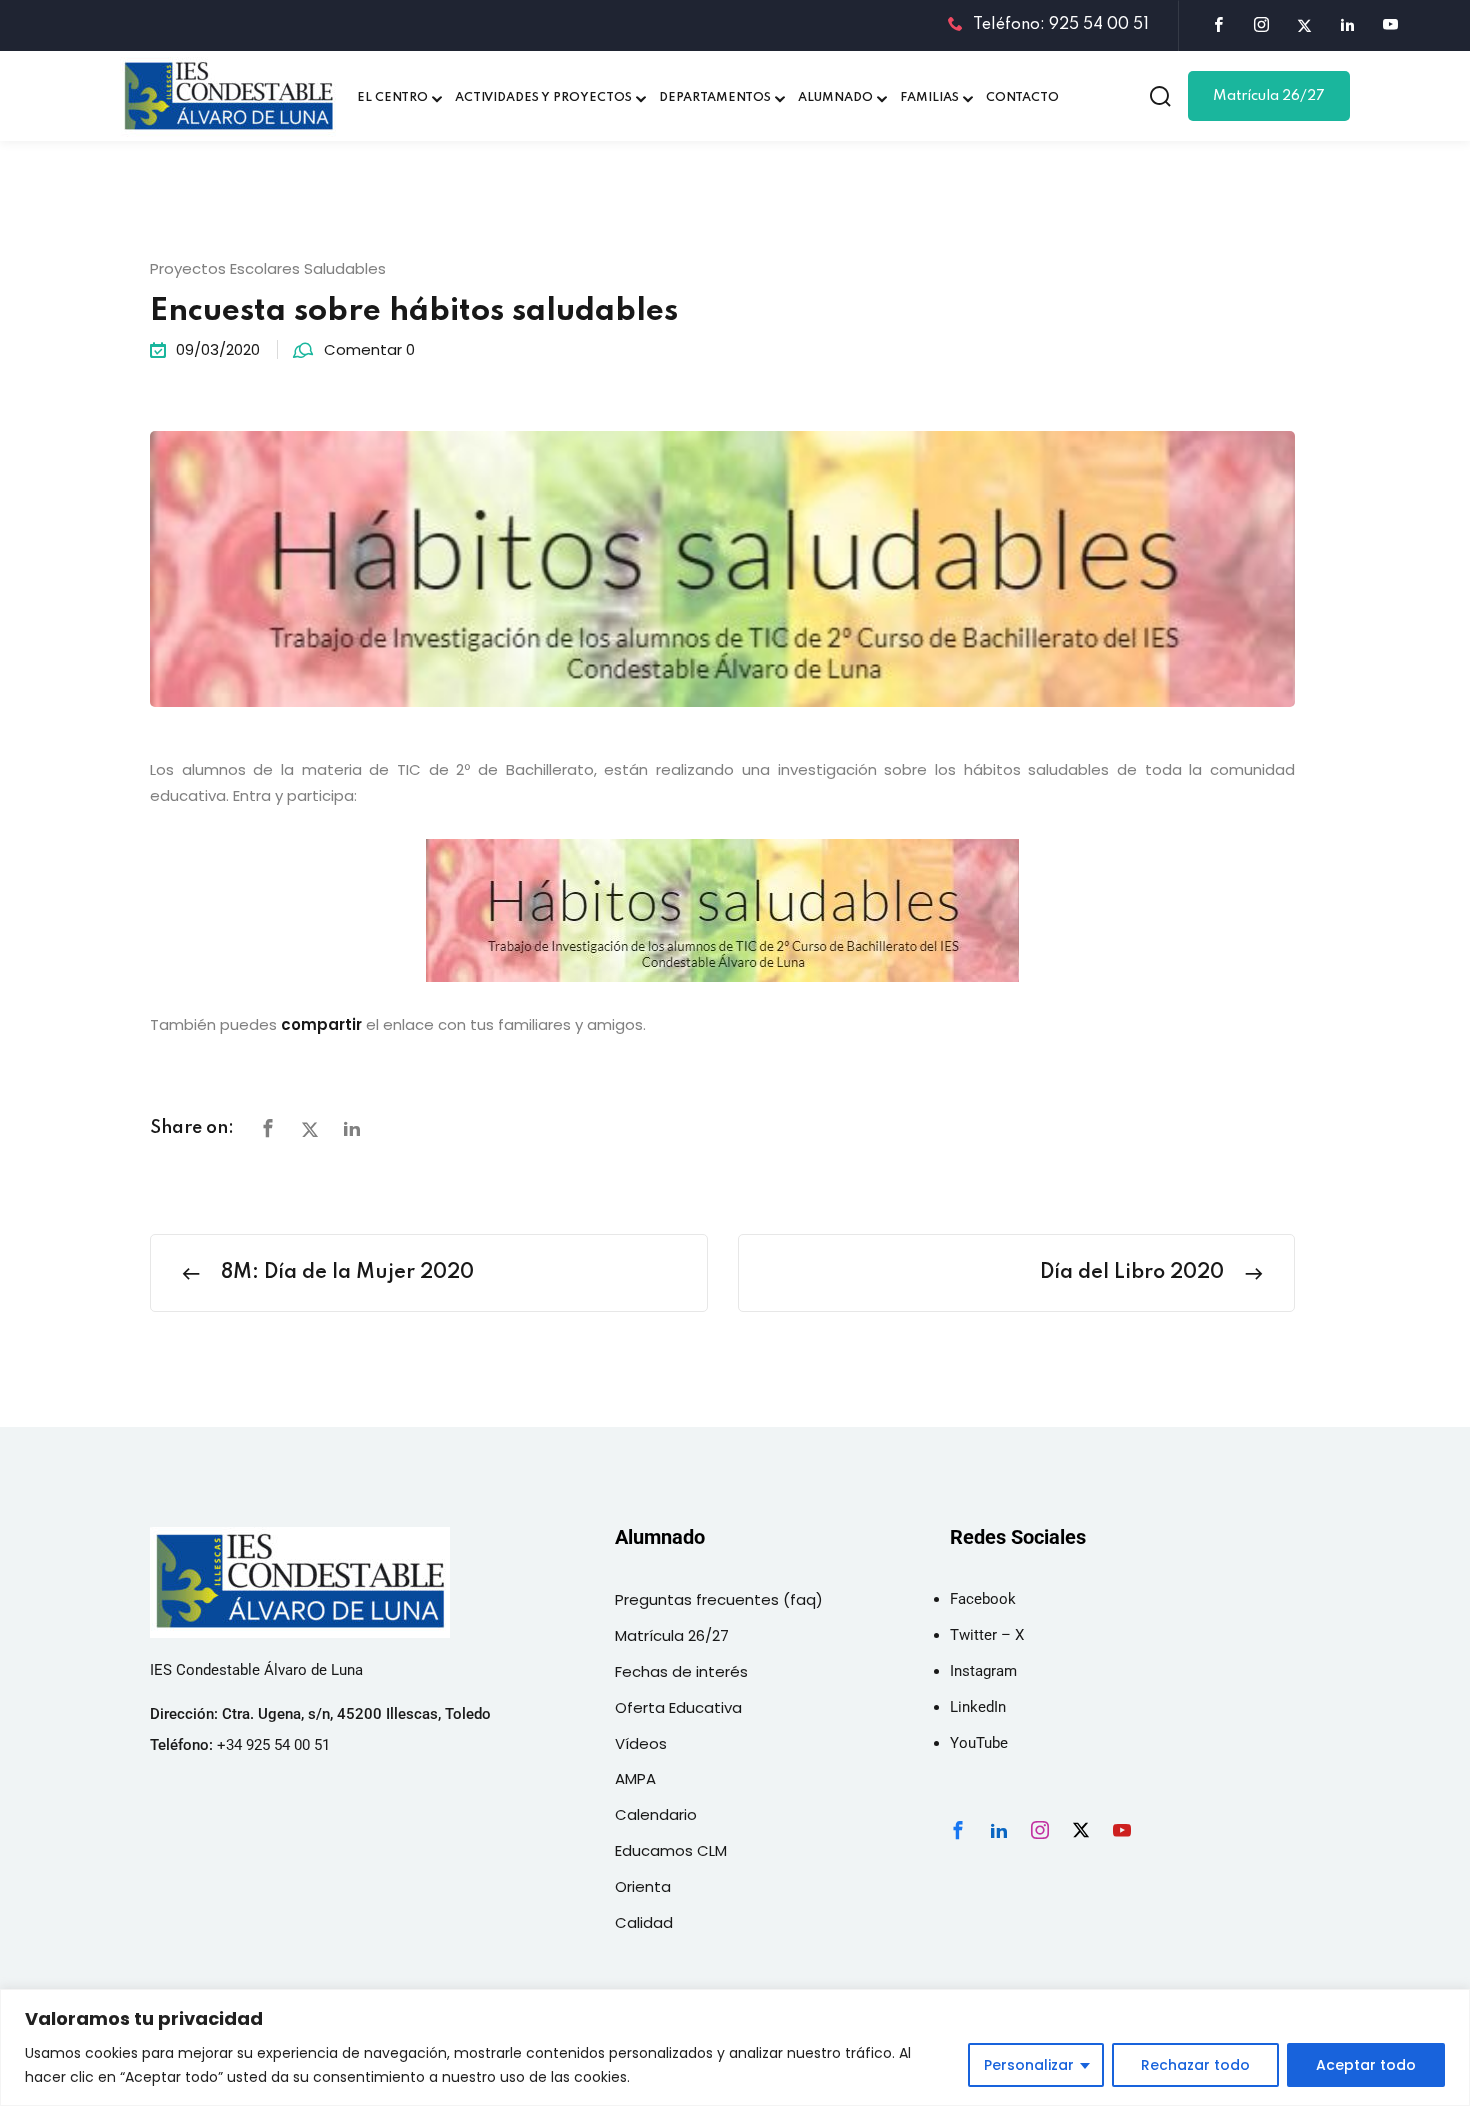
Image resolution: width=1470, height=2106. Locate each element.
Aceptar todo (1366, 2065)
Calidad (644, 1922)
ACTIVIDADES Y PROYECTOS (543, 98)
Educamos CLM (671, 1850)
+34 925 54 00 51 (273, 1745)
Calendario (656, 1814)
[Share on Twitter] (310, 1129)
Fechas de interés (681, 1671)
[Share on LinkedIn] (352, 1129)
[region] (735, 2047)
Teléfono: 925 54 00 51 (1061, 25)
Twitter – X (987, 1635)
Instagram (983, 1671)
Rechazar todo (1195, 2065)
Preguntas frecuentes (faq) (719, 1599)
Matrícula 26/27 (1269, 96)
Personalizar (1029, 2065)
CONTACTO (1022, 98)
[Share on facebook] (268, 1129)
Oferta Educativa (678, 1707)
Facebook (983, 1599)
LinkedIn (978, 1707)
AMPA (635, 1778)
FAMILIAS (929, 98)
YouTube (979, 1743)
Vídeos (641, 1743)
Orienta (643, 1886)
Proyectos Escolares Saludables (268, 268)
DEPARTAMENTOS (715, 98)
